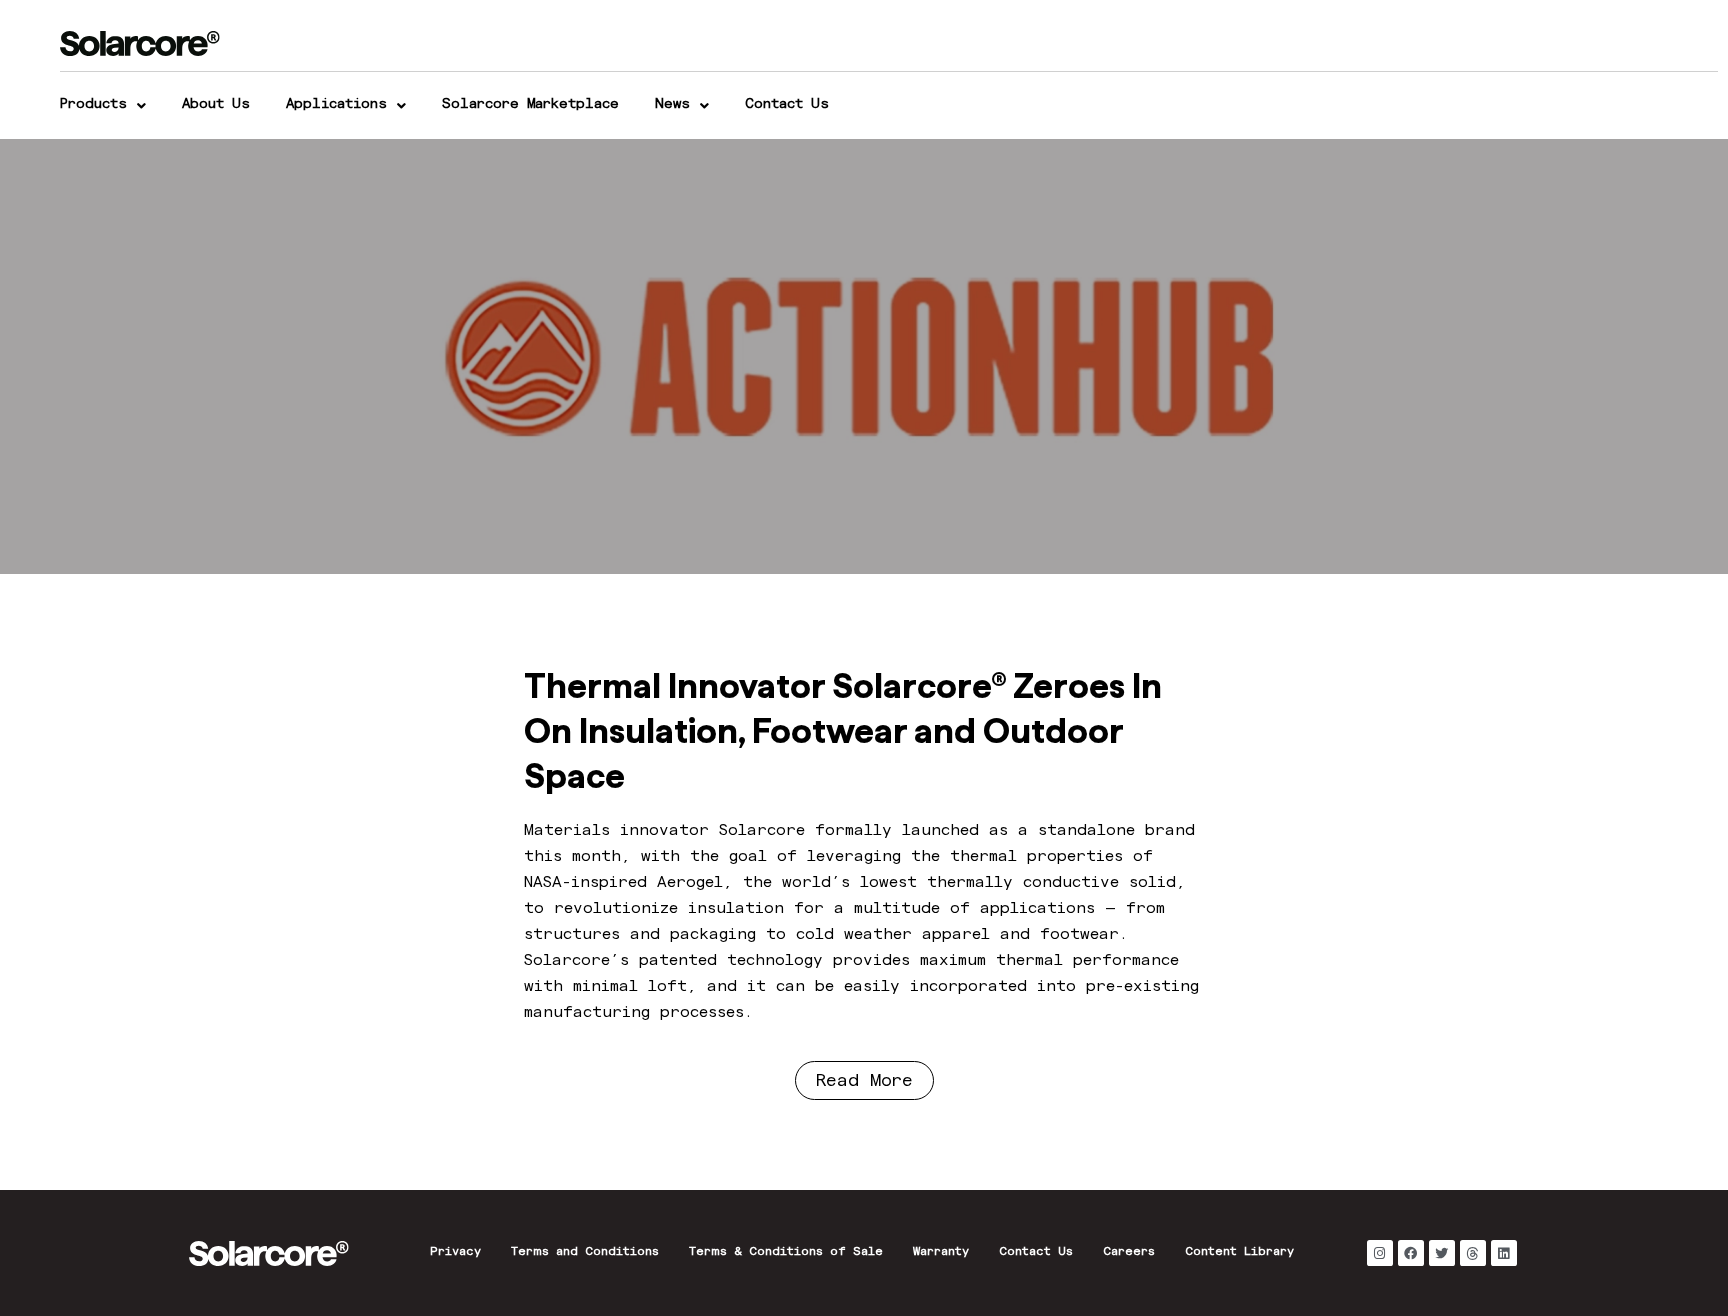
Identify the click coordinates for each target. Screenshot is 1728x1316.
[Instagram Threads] (1473, 1253)
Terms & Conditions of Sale (786, 1253)
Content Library (1239, 1253)
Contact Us (787, 105)
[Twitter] (1442, 1253)
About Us (216, 105)
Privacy (455, 1253)
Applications (336, 105)
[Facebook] (1411, 1253)
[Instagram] (1380, 1253)
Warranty (941, 1253)
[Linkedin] (1504, 1253)
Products (93, 105)
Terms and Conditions (585, 1253)
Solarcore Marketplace (530, 105)
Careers (1129, 1253)
